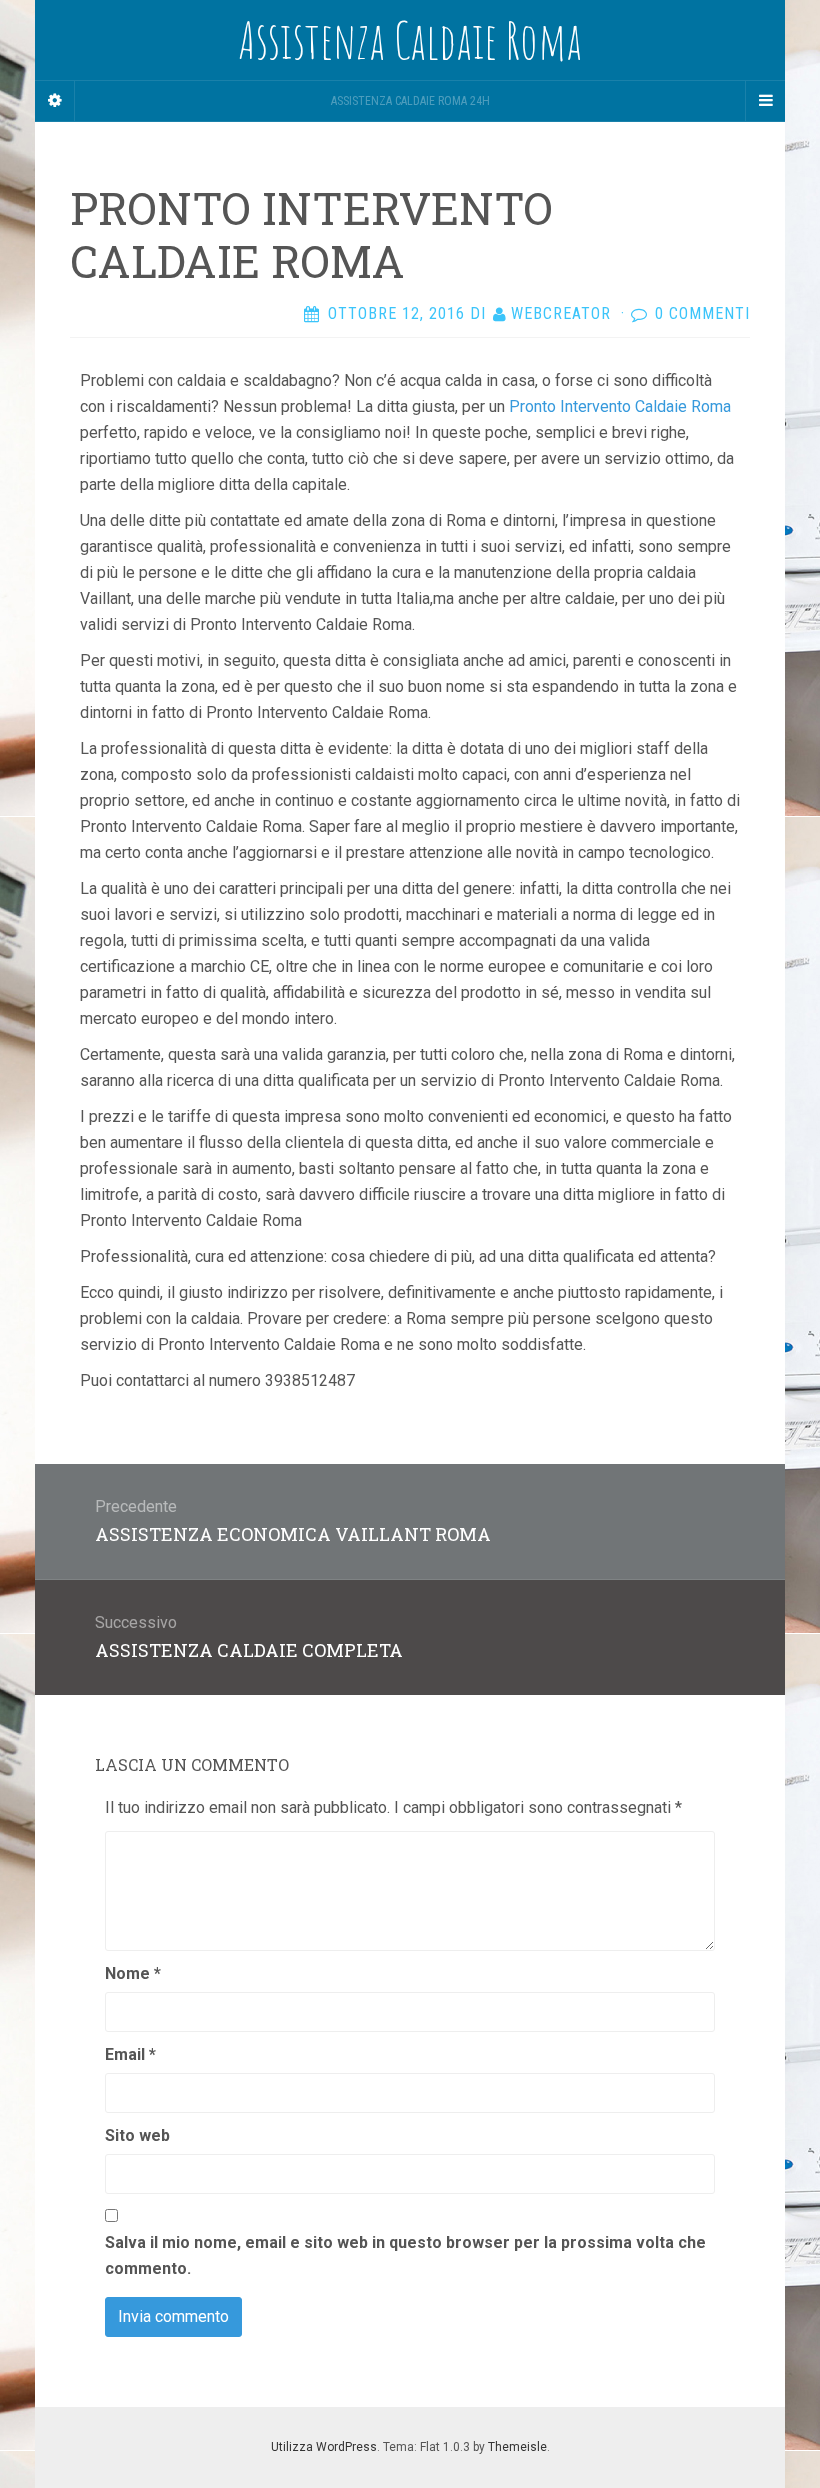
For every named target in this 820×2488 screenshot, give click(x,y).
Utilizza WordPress (324, 2447)
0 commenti (702, 313)
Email (130, 2054)
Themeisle (517, 2447)
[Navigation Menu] (765, 101)
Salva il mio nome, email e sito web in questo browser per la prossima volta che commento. (405, 2255)
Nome (133, 1973)
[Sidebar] (55, 101)
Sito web (137, 2135)
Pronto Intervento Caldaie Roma (620, 406)
